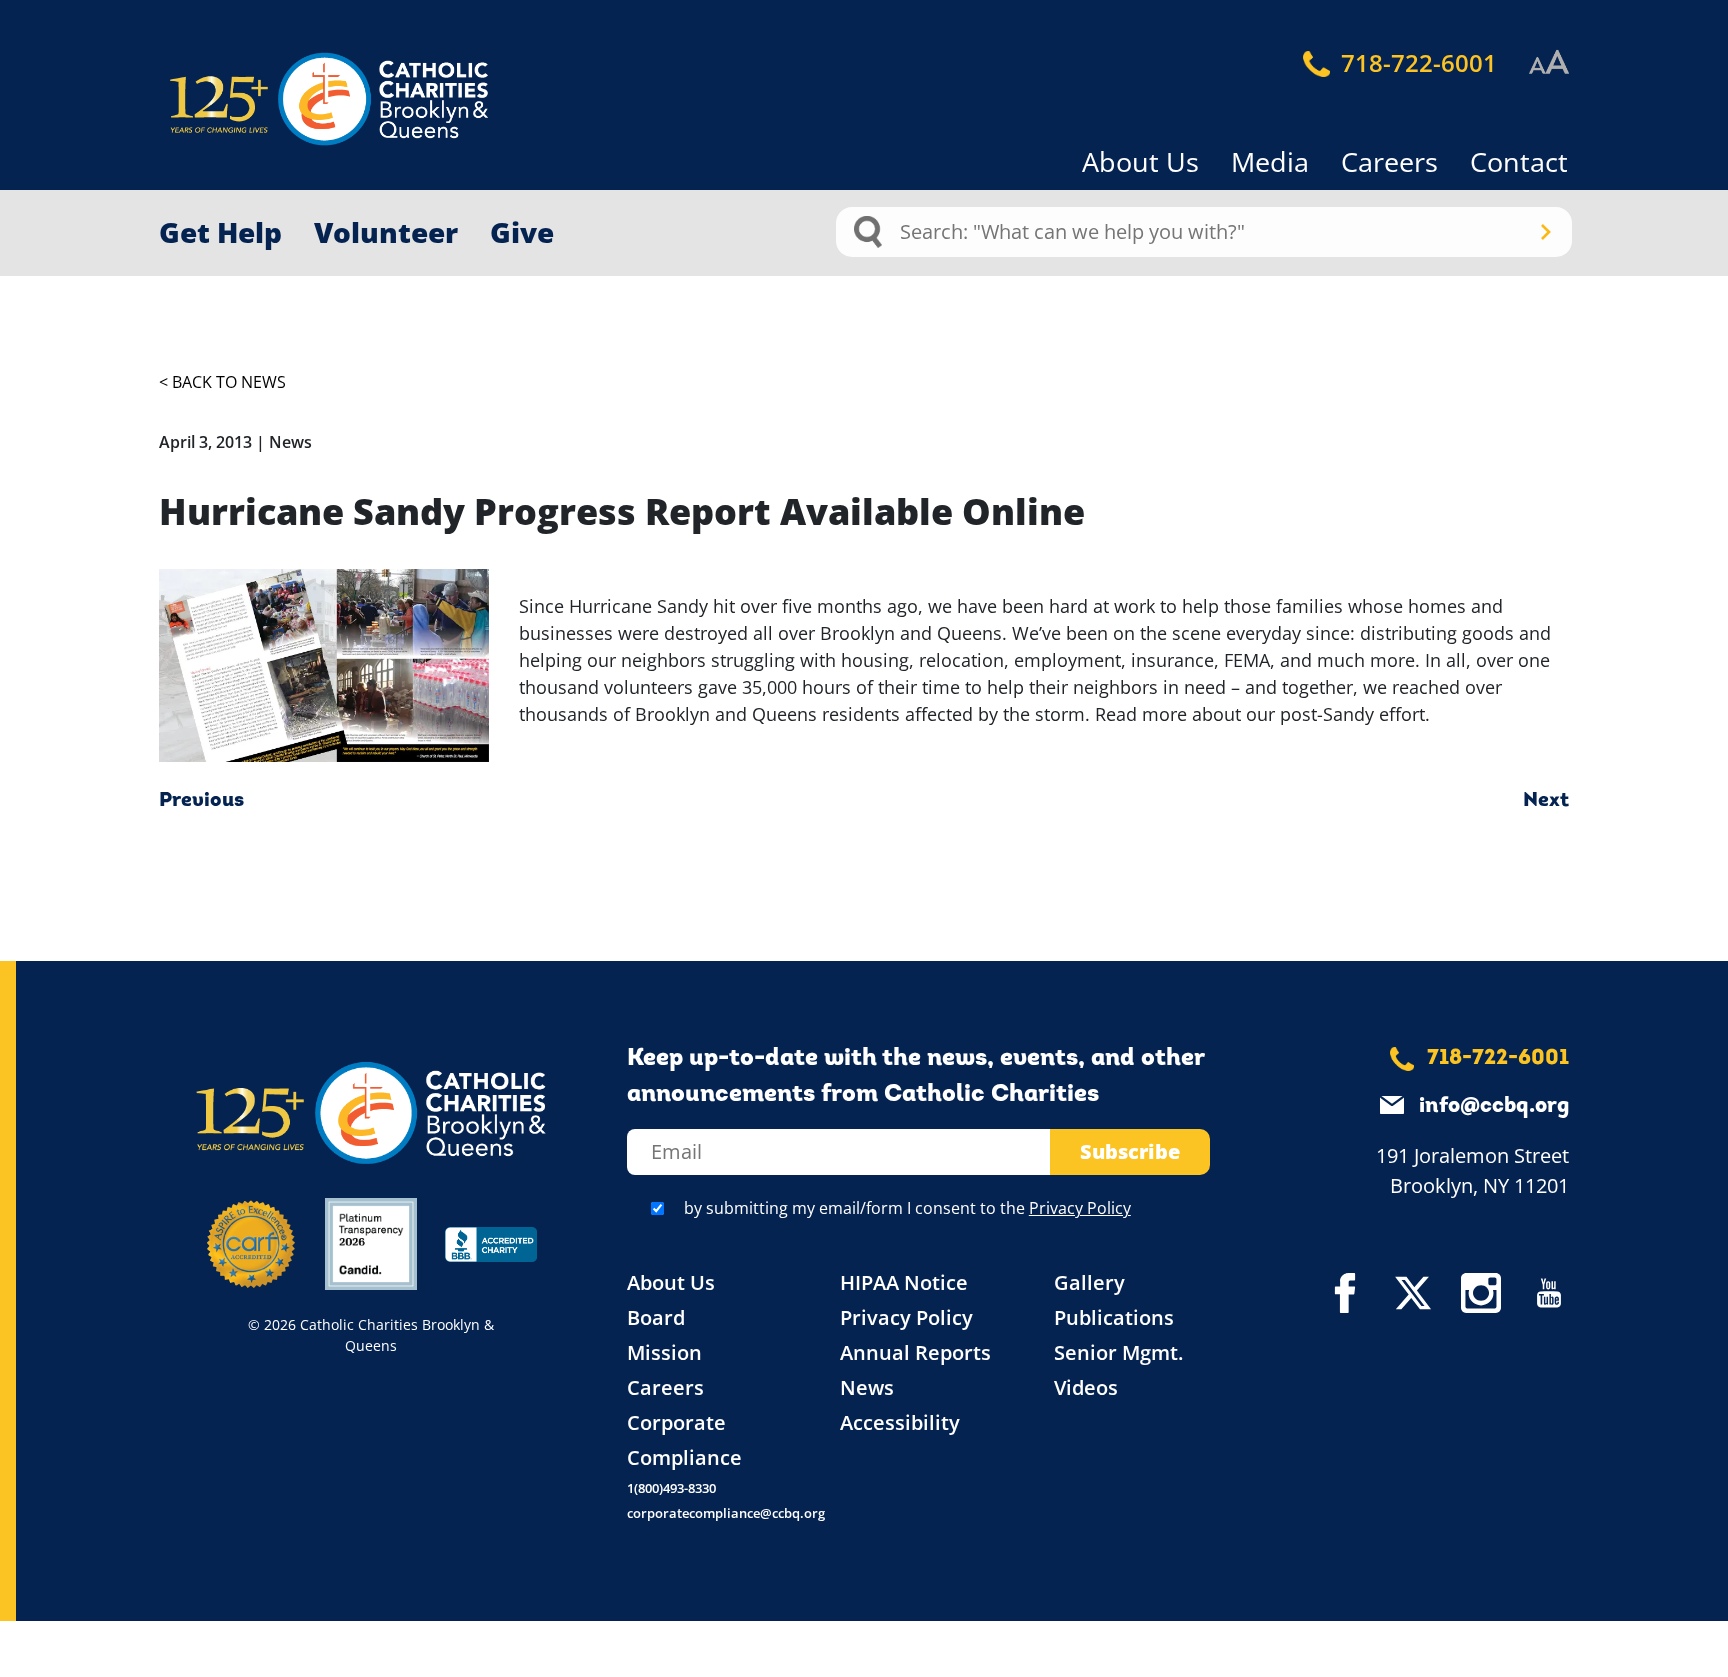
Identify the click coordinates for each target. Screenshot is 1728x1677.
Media (1270, 161)
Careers (1389, 161)
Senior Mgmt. (1118, 1352)
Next (1546, 801)
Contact (1519, 161)
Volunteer (386, 232)
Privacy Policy (1080, 1208)
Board (656, 1317)
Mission (664, 1352)
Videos (1086, 1387)
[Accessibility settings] (1549, 63)
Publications (1114, 1317)
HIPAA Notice (904, 1282)
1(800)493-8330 (671, 1488)
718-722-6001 (1416, 62)
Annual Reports (915, 1352)
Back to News (229, 382)
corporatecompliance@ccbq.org (726, 1513)
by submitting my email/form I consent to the (907, 1208)
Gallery (1089, 1282)
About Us (1140, 161)
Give (522, 232)
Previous (201, 801)
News (867, 1387)
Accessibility (900, 1422)
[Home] (294, 99)
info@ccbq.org (1494, 1106)
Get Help (220, 232)
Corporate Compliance (684, 1440)
